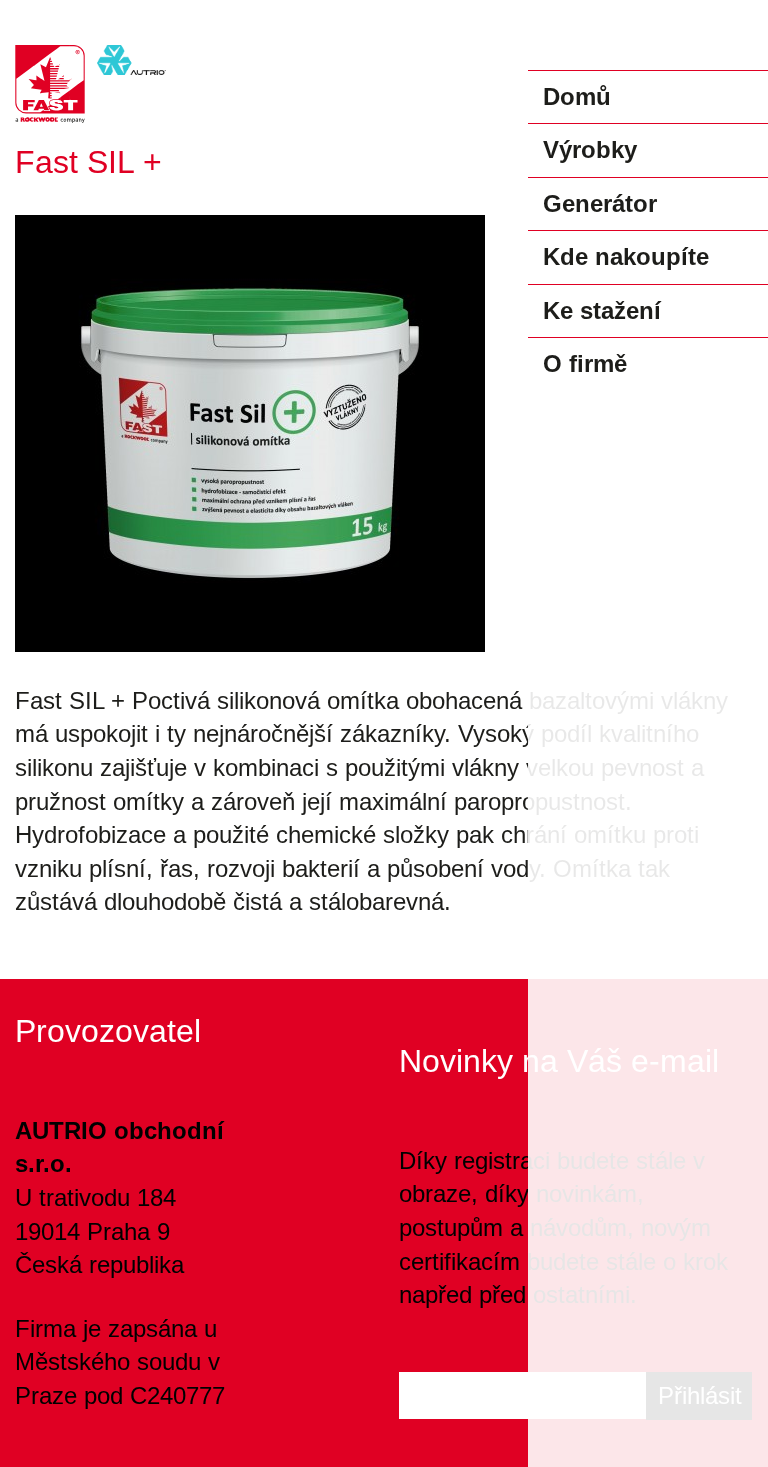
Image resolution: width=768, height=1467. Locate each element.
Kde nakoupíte (626, 256)
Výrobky (590, 149)
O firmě (585, 363)
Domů (577, 96)
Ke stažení (602, 310)
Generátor (600, 203)
